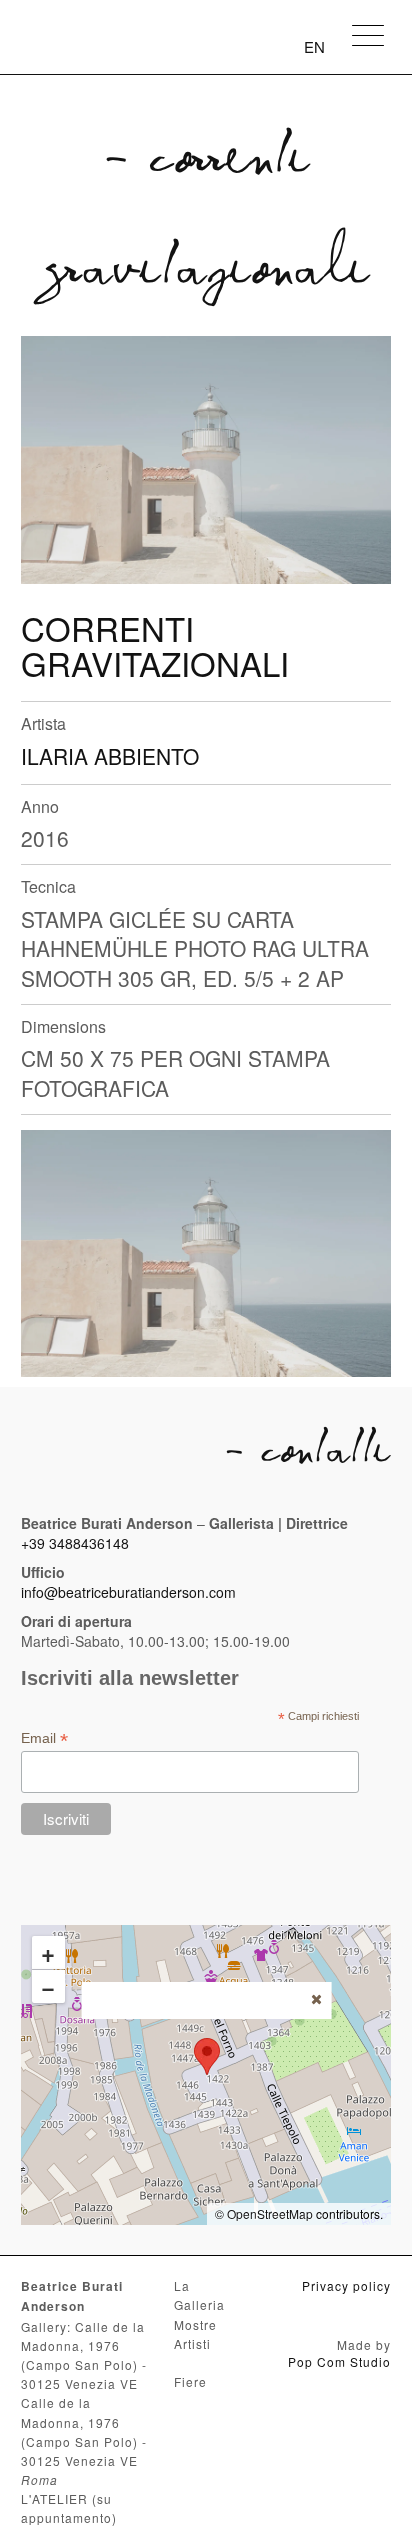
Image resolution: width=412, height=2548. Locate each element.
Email (44, 1738)
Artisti (192, 2343)
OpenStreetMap (270, 2213)
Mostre (195, 2324)
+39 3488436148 (75, 1543)
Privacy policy (346, 2285)
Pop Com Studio (339, 2361)
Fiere (190, 2381)
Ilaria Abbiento (110, 756)
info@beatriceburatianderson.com (128, 1592)
